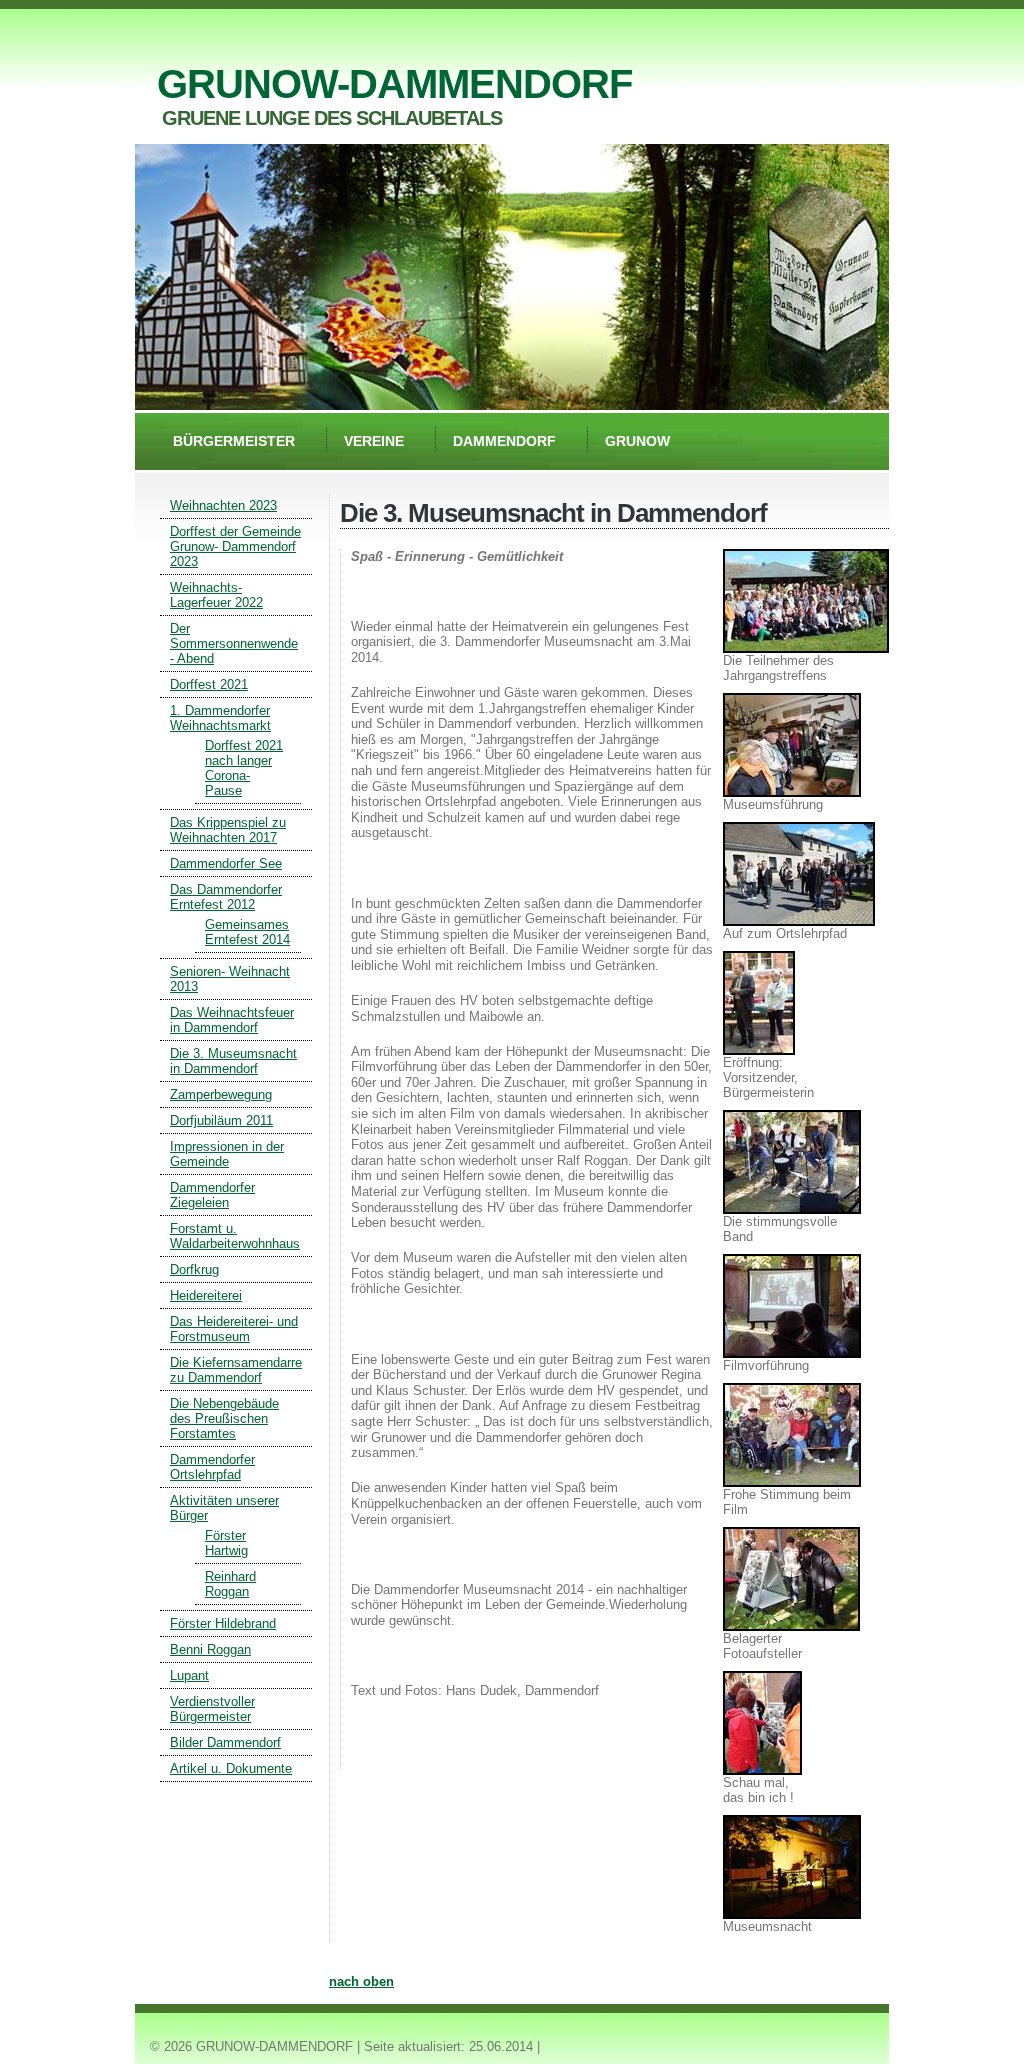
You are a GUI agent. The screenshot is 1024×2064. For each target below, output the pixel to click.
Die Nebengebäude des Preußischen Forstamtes (224, 1418)
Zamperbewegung (221, 1094)
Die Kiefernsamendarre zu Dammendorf (236, 1370)
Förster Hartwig (226, 1543)
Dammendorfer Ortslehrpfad (212, 1467)
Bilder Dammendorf (225, 1742)
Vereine (374, 441)
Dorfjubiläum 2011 (221, 1120)
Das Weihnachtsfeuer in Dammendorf (232, 1020)
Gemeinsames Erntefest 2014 (247, 932)
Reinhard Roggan (230, 1584)
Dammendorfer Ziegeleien (212, 1195)
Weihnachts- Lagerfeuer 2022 (216, 595)
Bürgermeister (234, 441)
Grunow (637, 441)
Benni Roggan (210, 1649)
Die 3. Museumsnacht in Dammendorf (233, 1061)
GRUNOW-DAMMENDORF (394, 84)
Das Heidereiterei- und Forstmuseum (234, 1329)
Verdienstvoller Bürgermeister (212, 1709)
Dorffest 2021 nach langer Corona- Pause (244, 768)
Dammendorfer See (226, 863)
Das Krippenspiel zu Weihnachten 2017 (228, 830)
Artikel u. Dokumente (231, 1768)
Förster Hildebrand (223, 1623)
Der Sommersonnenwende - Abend (234, 643)
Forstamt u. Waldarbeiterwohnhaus (235, 1236)
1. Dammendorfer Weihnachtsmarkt (220, 718)
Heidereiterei (206, 1295)
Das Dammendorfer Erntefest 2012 (226, 897)
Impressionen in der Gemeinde (227, 1154)
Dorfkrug (194, 1269)
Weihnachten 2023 (223, 505)
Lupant (189, 1675)
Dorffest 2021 (209, 684)
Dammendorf (504, 441)
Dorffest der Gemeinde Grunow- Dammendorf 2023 (235, 546)
